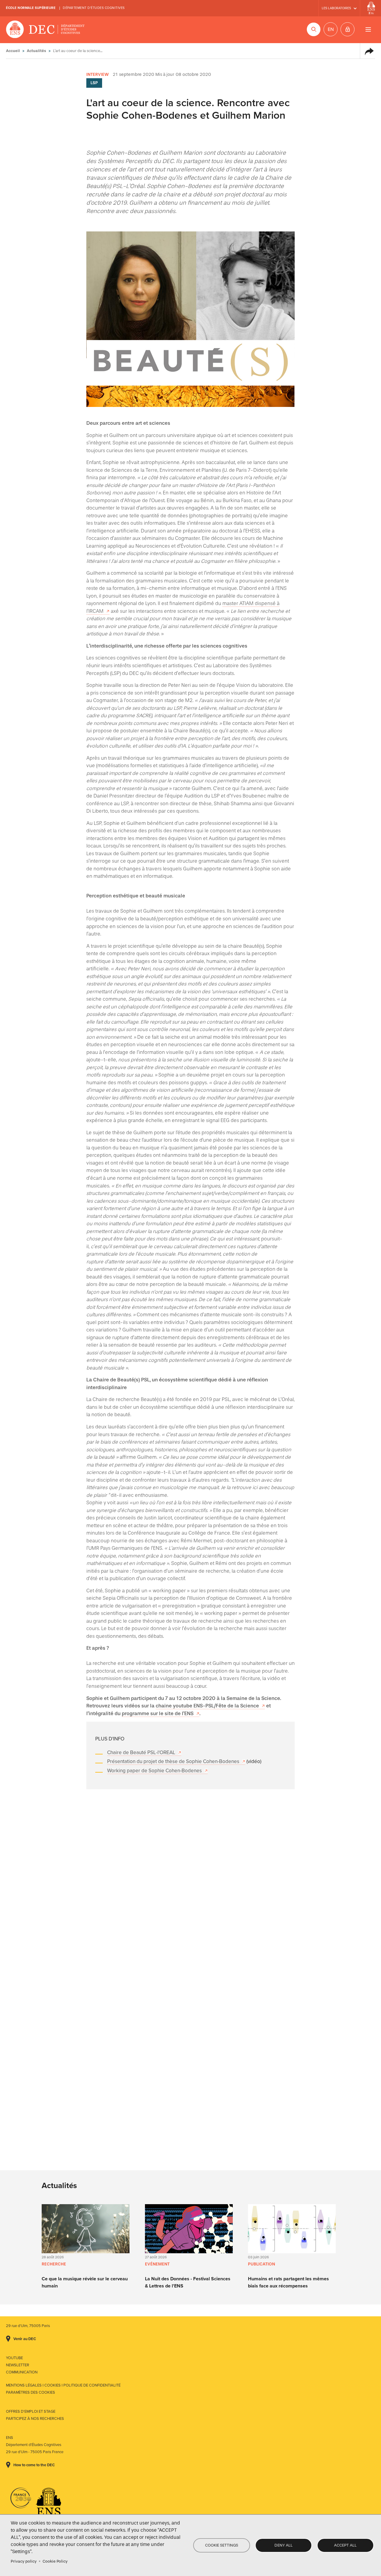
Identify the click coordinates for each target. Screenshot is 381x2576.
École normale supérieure (31, 8)
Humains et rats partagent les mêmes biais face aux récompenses (288, 2282)
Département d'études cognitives (94, 8)
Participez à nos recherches (35, 2419)
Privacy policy (24, 2561)
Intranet (348, 29)
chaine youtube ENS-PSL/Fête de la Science (207, 1706)
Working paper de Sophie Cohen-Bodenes (154, 1771)
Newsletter (18, 2365)
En (331, 29)
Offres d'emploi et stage (31, 2412)
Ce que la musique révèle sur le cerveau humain (85, 2282)
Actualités (36, 51)
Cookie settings (222, 2545)
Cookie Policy (55, 2561)
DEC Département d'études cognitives (45, 30)
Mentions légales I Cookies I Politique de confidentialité (63, 2385)
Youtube (14, 2358)
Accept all (345, 2545)
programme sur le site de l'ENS (158, 1714)
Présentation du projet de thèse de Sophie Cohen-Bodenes (173, 1761)
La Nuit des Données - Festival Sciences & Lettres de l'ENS (188, 2282)
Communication (22, 2372)
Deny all (284, 2545)
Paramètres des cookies (31, 2392)
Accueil (13, 51)
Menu (368, 29)
